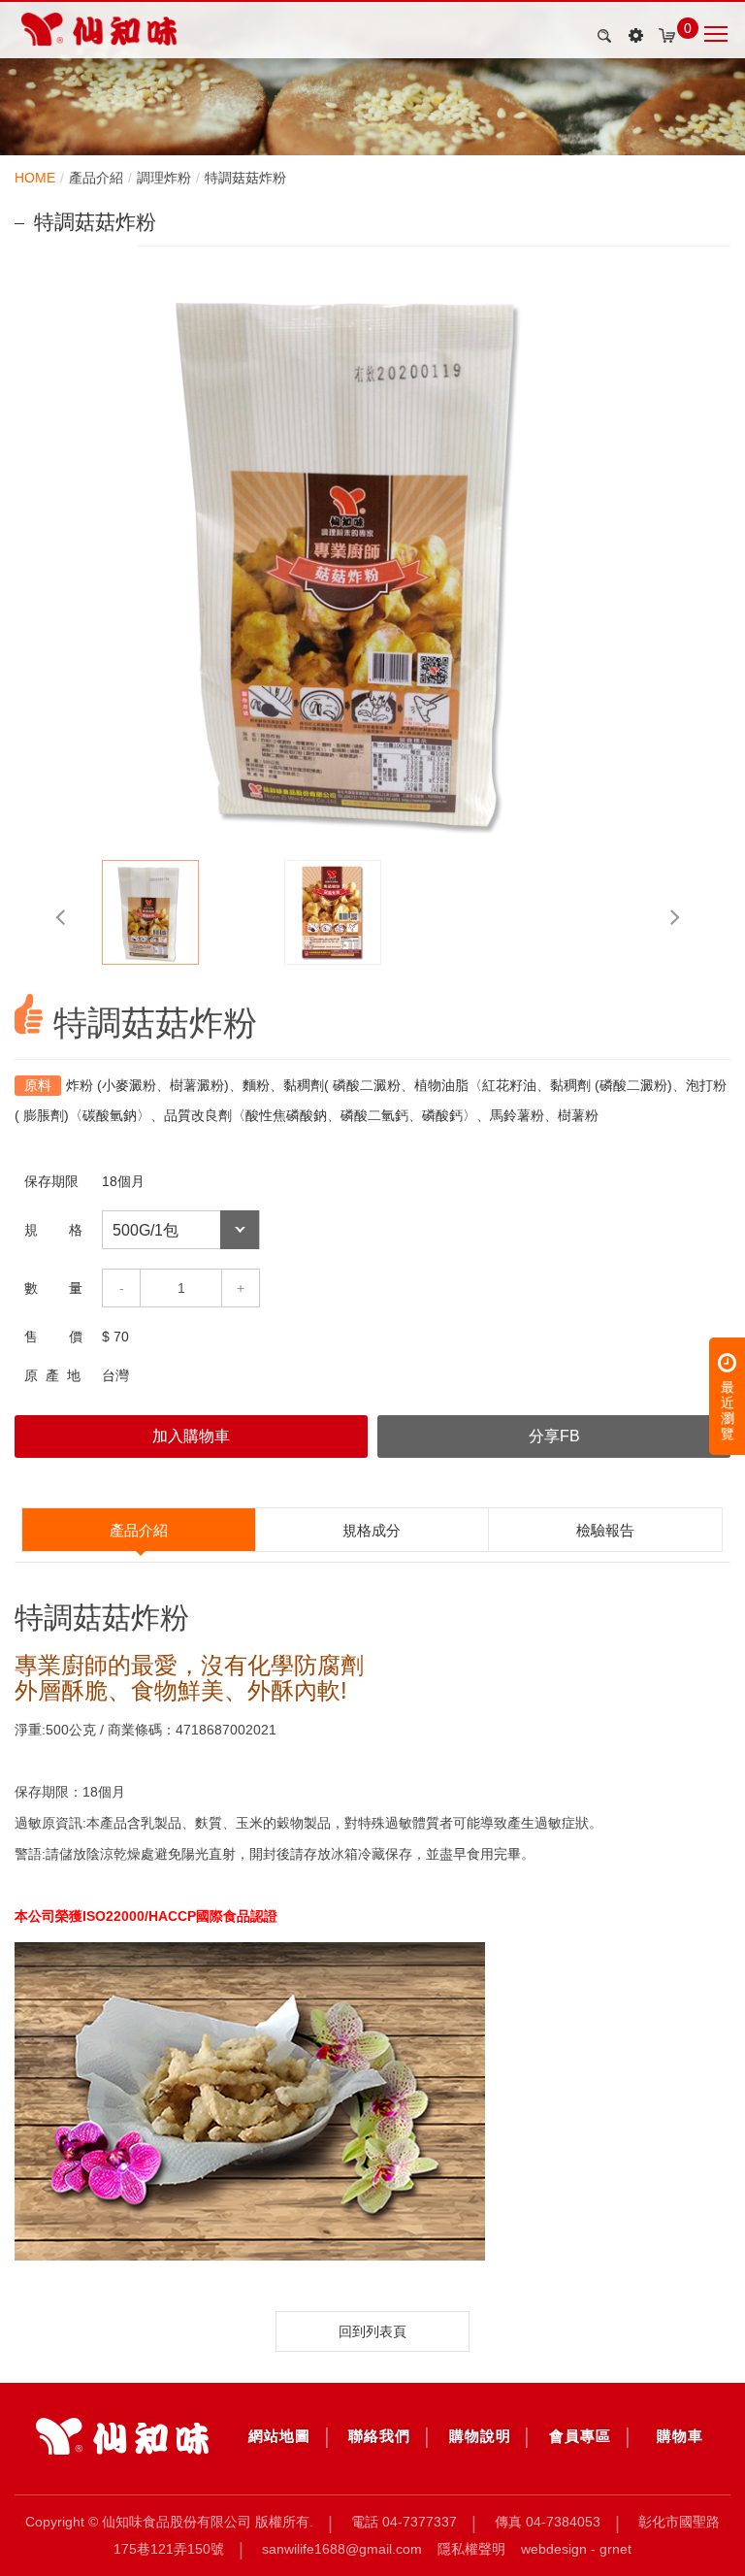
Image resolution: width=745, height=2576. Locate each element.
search (601, 36)
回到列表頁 (372, 2331)
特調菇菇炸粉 (245, 178)
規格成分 (372, 1530)
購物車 (680, 2436)
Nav (717, 32)
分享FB (554, 1436)
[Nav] (635, 36)
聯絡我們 (379, 2436)
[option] (372, 557)
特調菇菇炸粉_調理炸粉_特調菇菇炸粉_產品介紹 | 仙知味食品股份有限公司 (99, 29)
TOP (717, 2532)
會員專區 (580, 2436)
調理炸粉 (164, 178)
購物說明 (480, 2436)
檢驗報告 (605, 1530)
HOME (35, 178)
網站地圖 (279, 2436)
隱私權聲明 (471, 2549)
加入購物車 (191, 1436)
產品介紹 (96, 178)
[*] (122, 2436)
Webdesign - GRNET (576, 2549)
